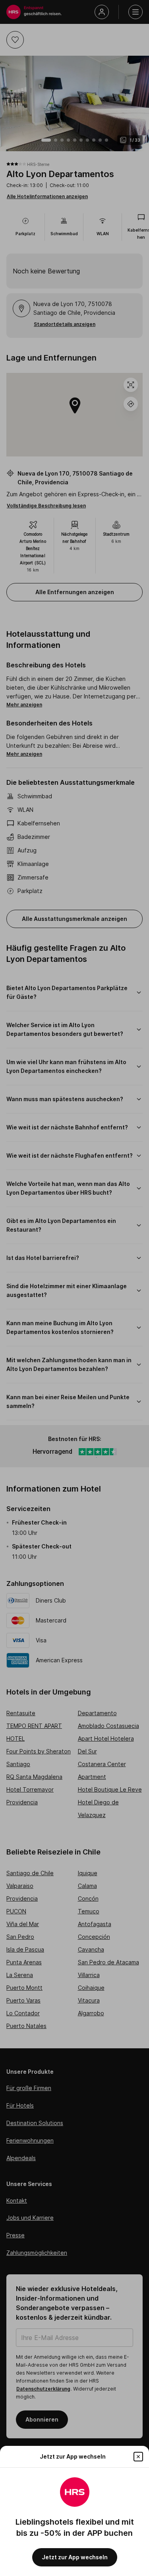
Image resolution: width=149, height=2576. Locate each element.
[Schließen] (138, 2457)
